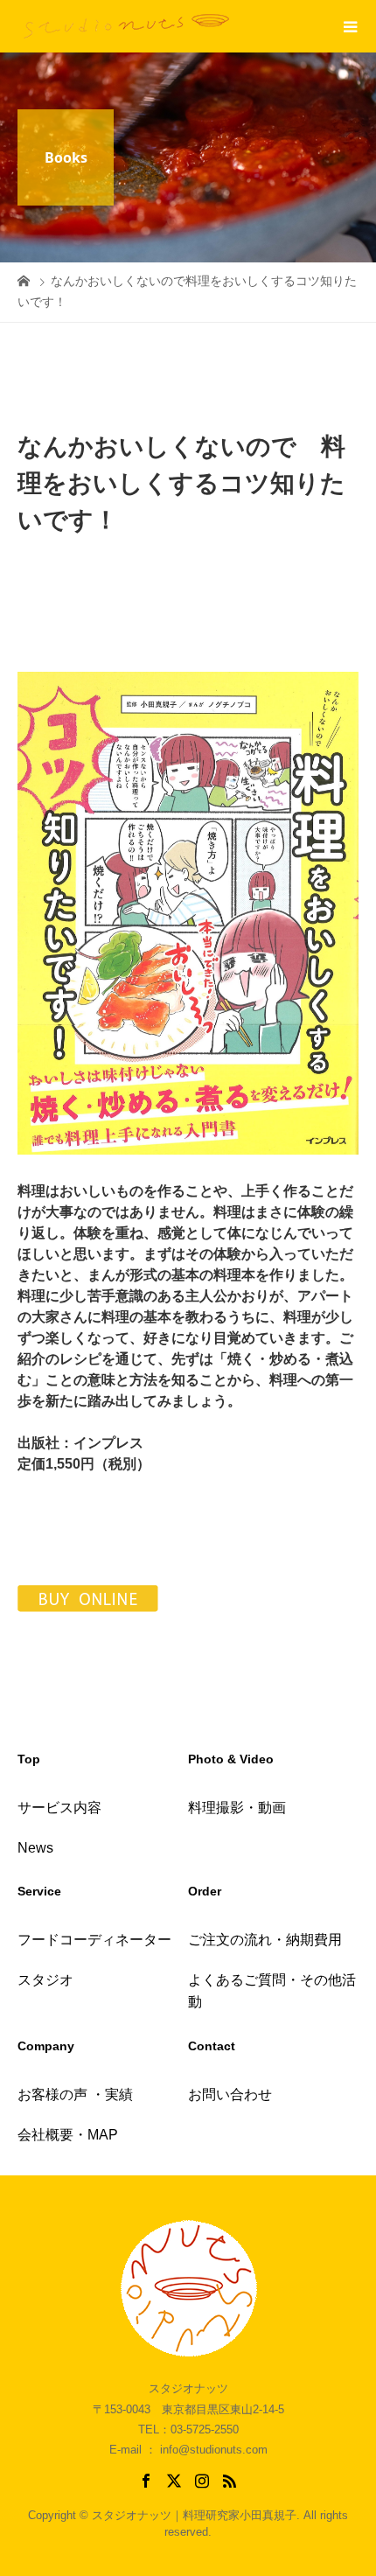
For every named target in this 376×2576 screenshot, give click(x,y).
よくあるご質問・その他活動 (272, 1991)
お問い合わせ (230, 2094)
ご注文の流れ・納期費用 (265, 1940)
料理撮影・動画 (237, 1808)
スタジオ (45, 1980)
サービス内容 (59, 1808)
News (35, 1848)
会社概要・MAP (68, 2135)
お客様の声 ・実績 (75, 2094)
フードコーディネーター (94, 1940)
